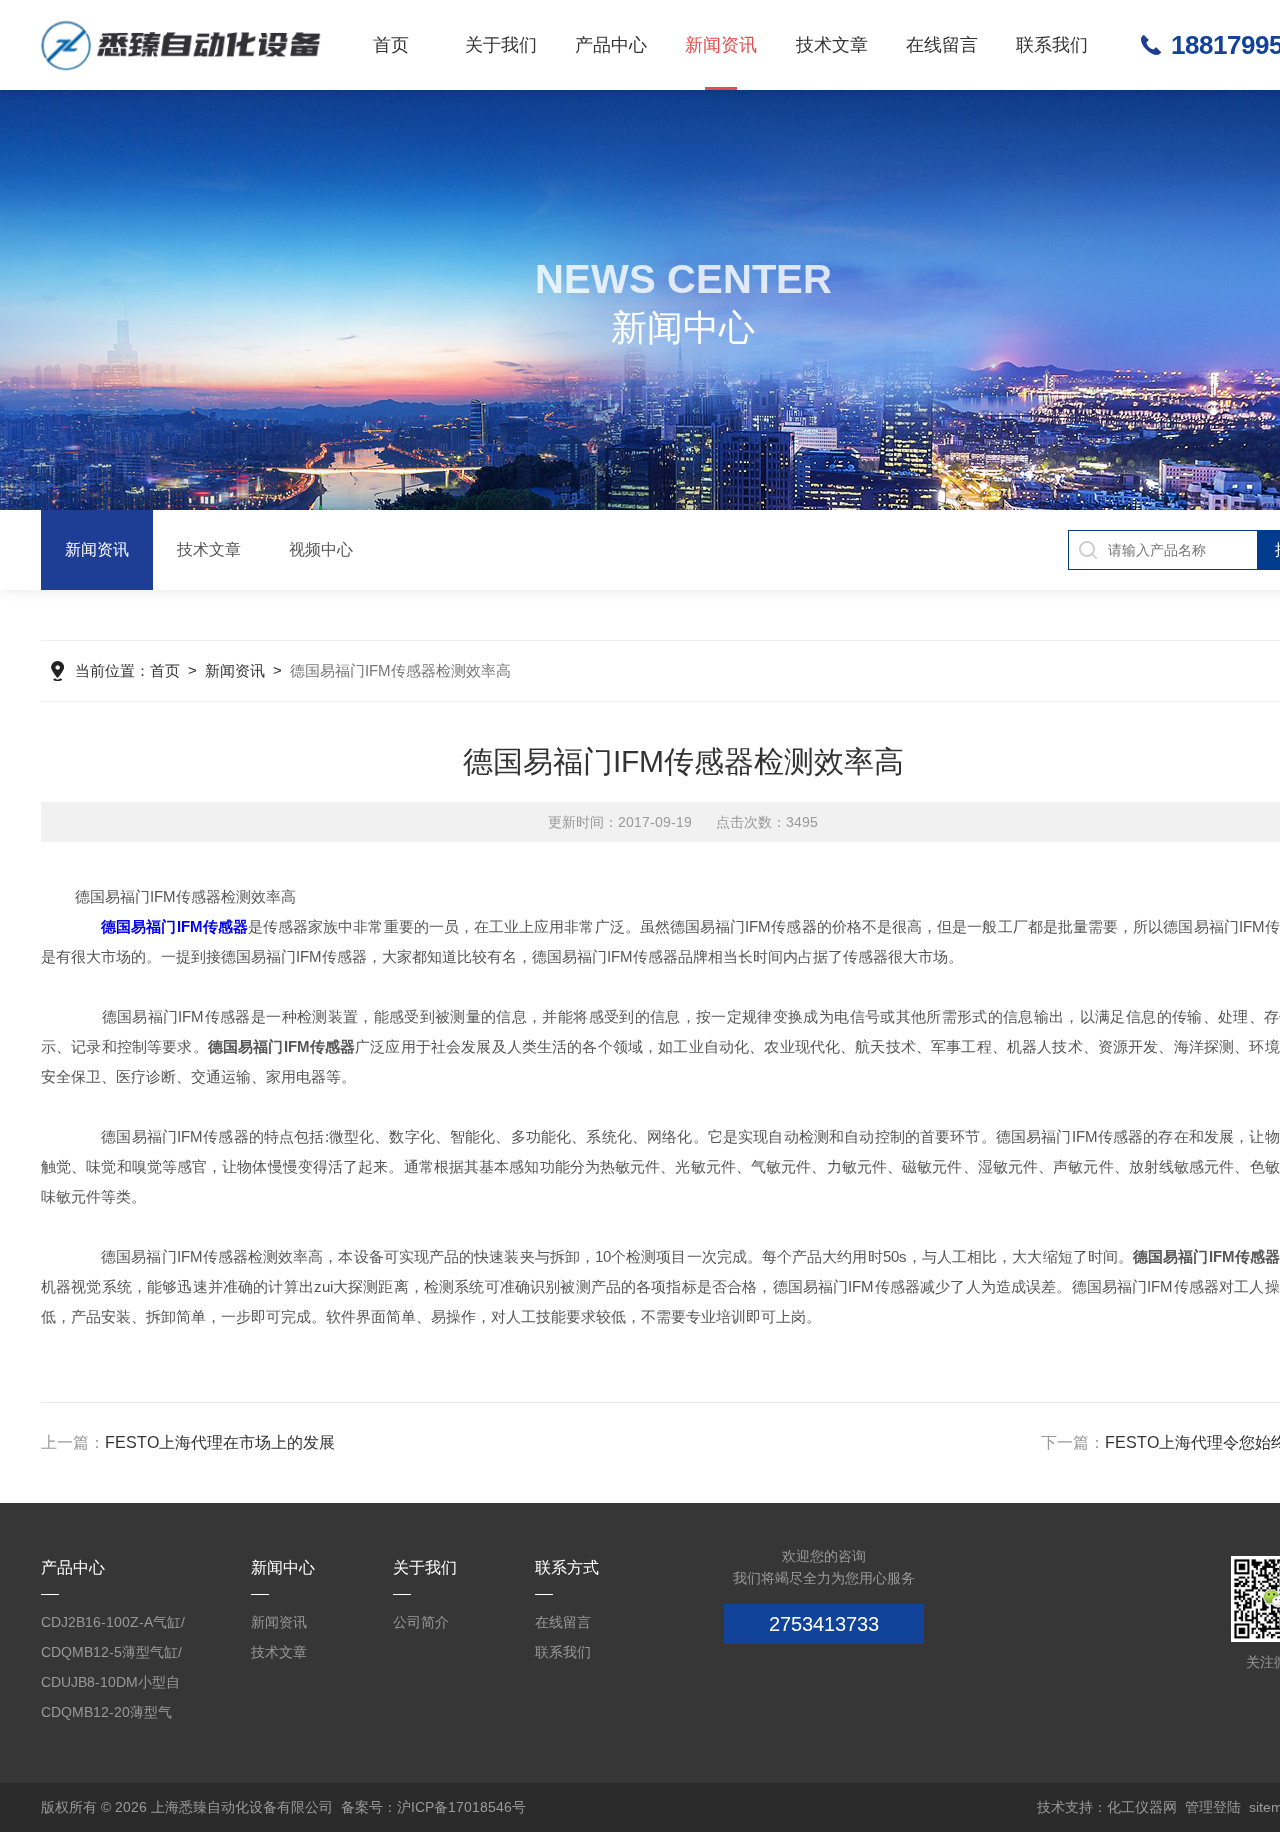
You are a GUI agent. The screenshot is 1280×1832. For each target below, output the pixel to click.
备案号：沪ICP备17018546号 (433, 1807)
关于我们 (501, 45)
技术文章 (832, 45)
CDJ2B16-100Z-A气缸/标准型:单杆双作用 (113, 1625)
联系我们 (1052, 45)
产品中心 (611, 45)
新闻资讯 (721, 45)
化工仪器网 (1142, 1807)
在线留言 (942, 45)
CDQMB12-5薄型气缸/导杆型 (111, 1655)
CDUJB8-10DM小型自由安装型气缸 (110, 1685)
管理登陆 (1213, 1807)
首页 (391, 45)
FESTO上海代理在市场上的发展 (220, 1442)
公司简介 (421, 1622)
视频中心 (321, 549)
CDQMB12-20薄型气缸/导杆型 (106, 1715)
